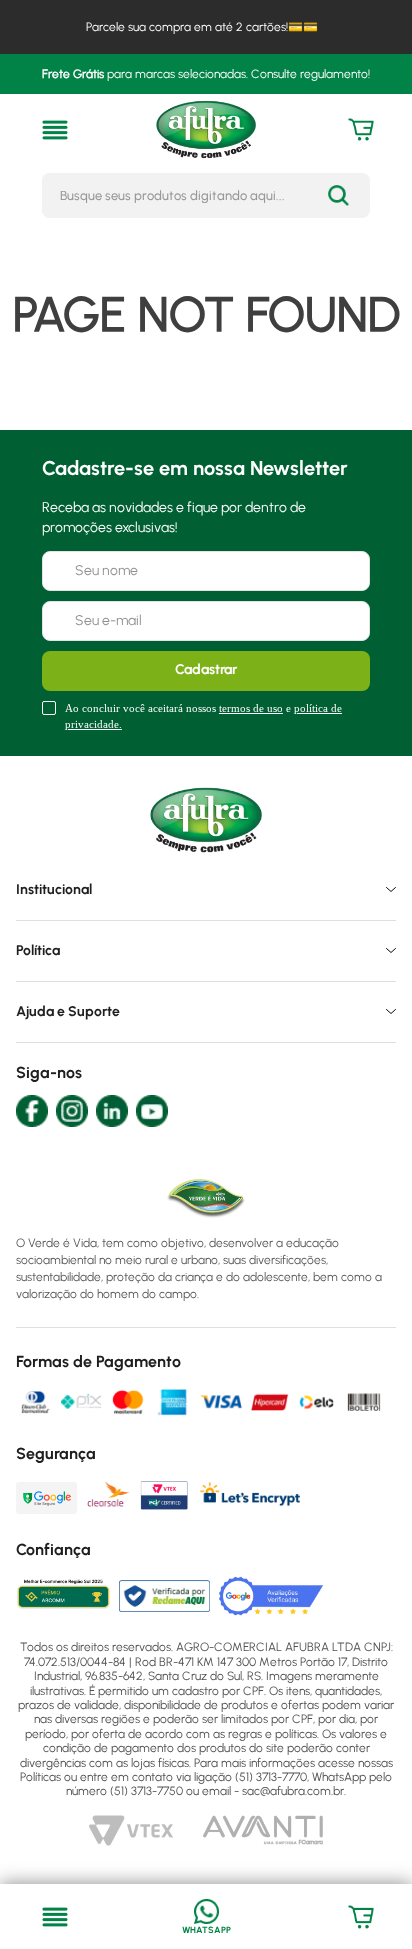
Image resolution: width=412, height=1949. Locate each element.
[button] (55, 130)
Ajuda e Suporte (68, 1011)
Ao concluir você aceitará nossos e (203, 715)
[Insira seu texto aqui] (206, 1917)
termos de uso (251, 708)
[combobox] (206, 195)
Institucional (54, 889)
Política (38, 950)
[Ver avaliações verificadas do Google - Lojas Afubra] (271, 1596)
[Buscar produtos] (338, 195)
